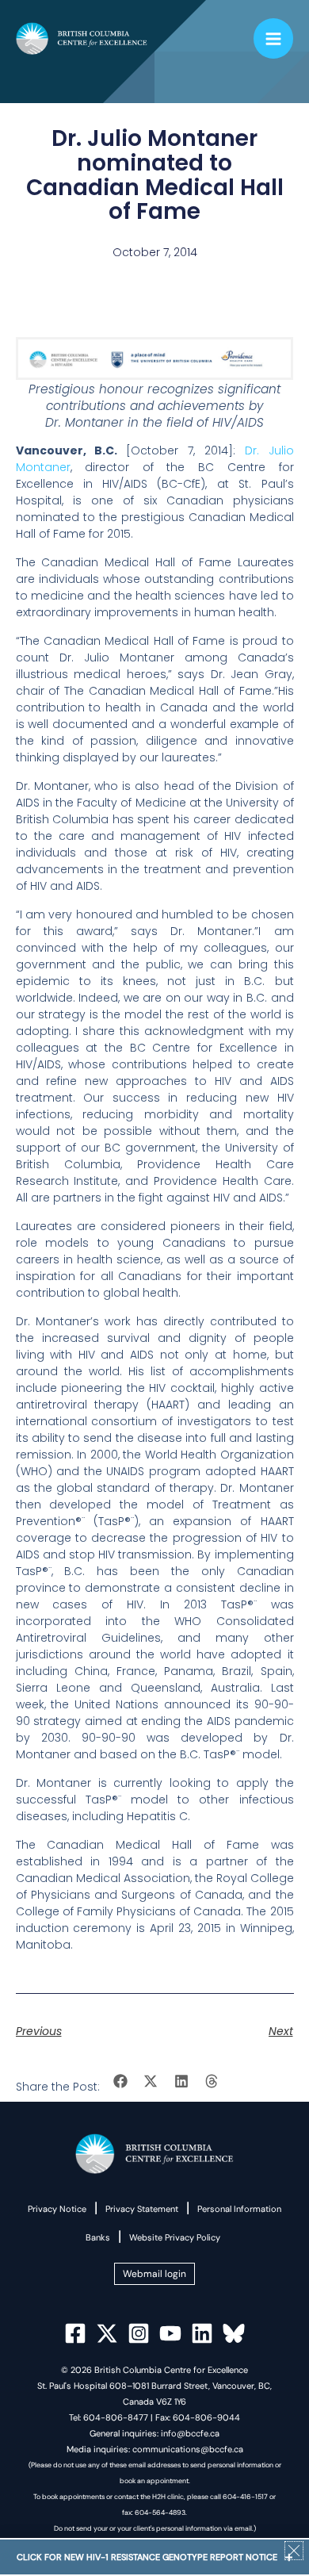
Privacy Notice (57, 2209)
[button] (121, 2081)
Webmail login (154, 2274)
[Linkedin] (202, 2333)
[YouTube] (170, 2333)
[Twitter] (107, 2333)
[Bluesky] (234, 2333)
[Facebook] (75, 2333)
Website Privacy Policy (175, 2237)
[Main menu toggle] (274, 38)
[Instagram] (139, 2333)
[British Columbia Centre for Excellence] (82, 39)
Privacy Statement (142, 2209)
